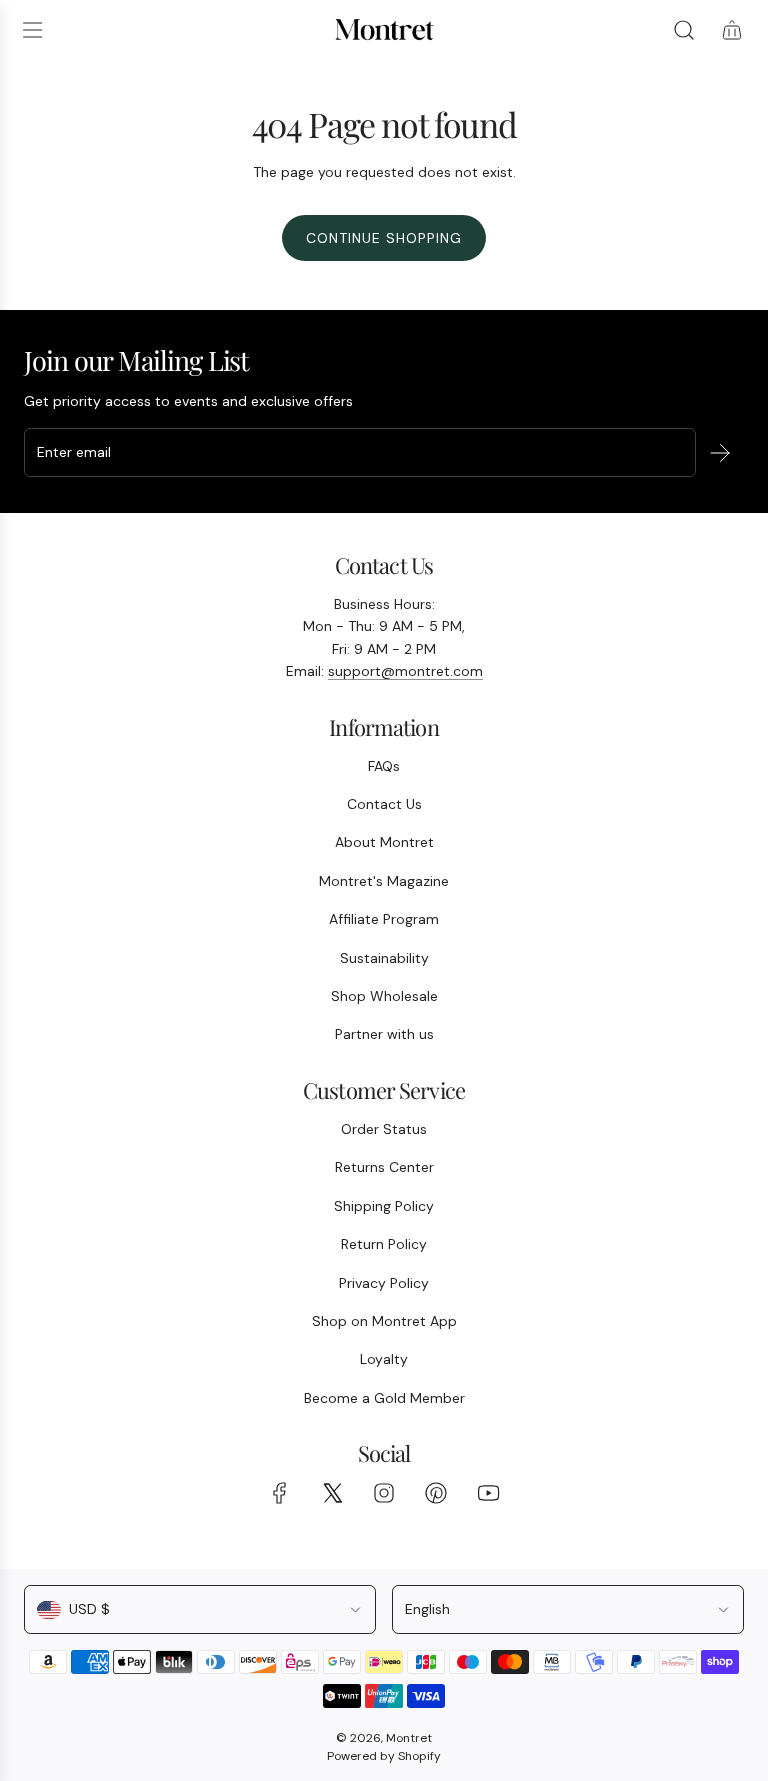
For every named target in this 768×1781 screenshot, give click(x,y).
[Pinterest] (436, 1493)
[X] (332, 1493)
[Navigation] (32, 30)
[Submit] (720, 453)
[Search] (684, 30)
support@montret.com (405, 671)
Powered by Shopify (384, 1756)
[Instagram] (384, 1493)
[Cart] (732, 30)
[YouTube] (488, 1493)
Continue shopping (384, 238)
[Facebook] (280, 1493)
